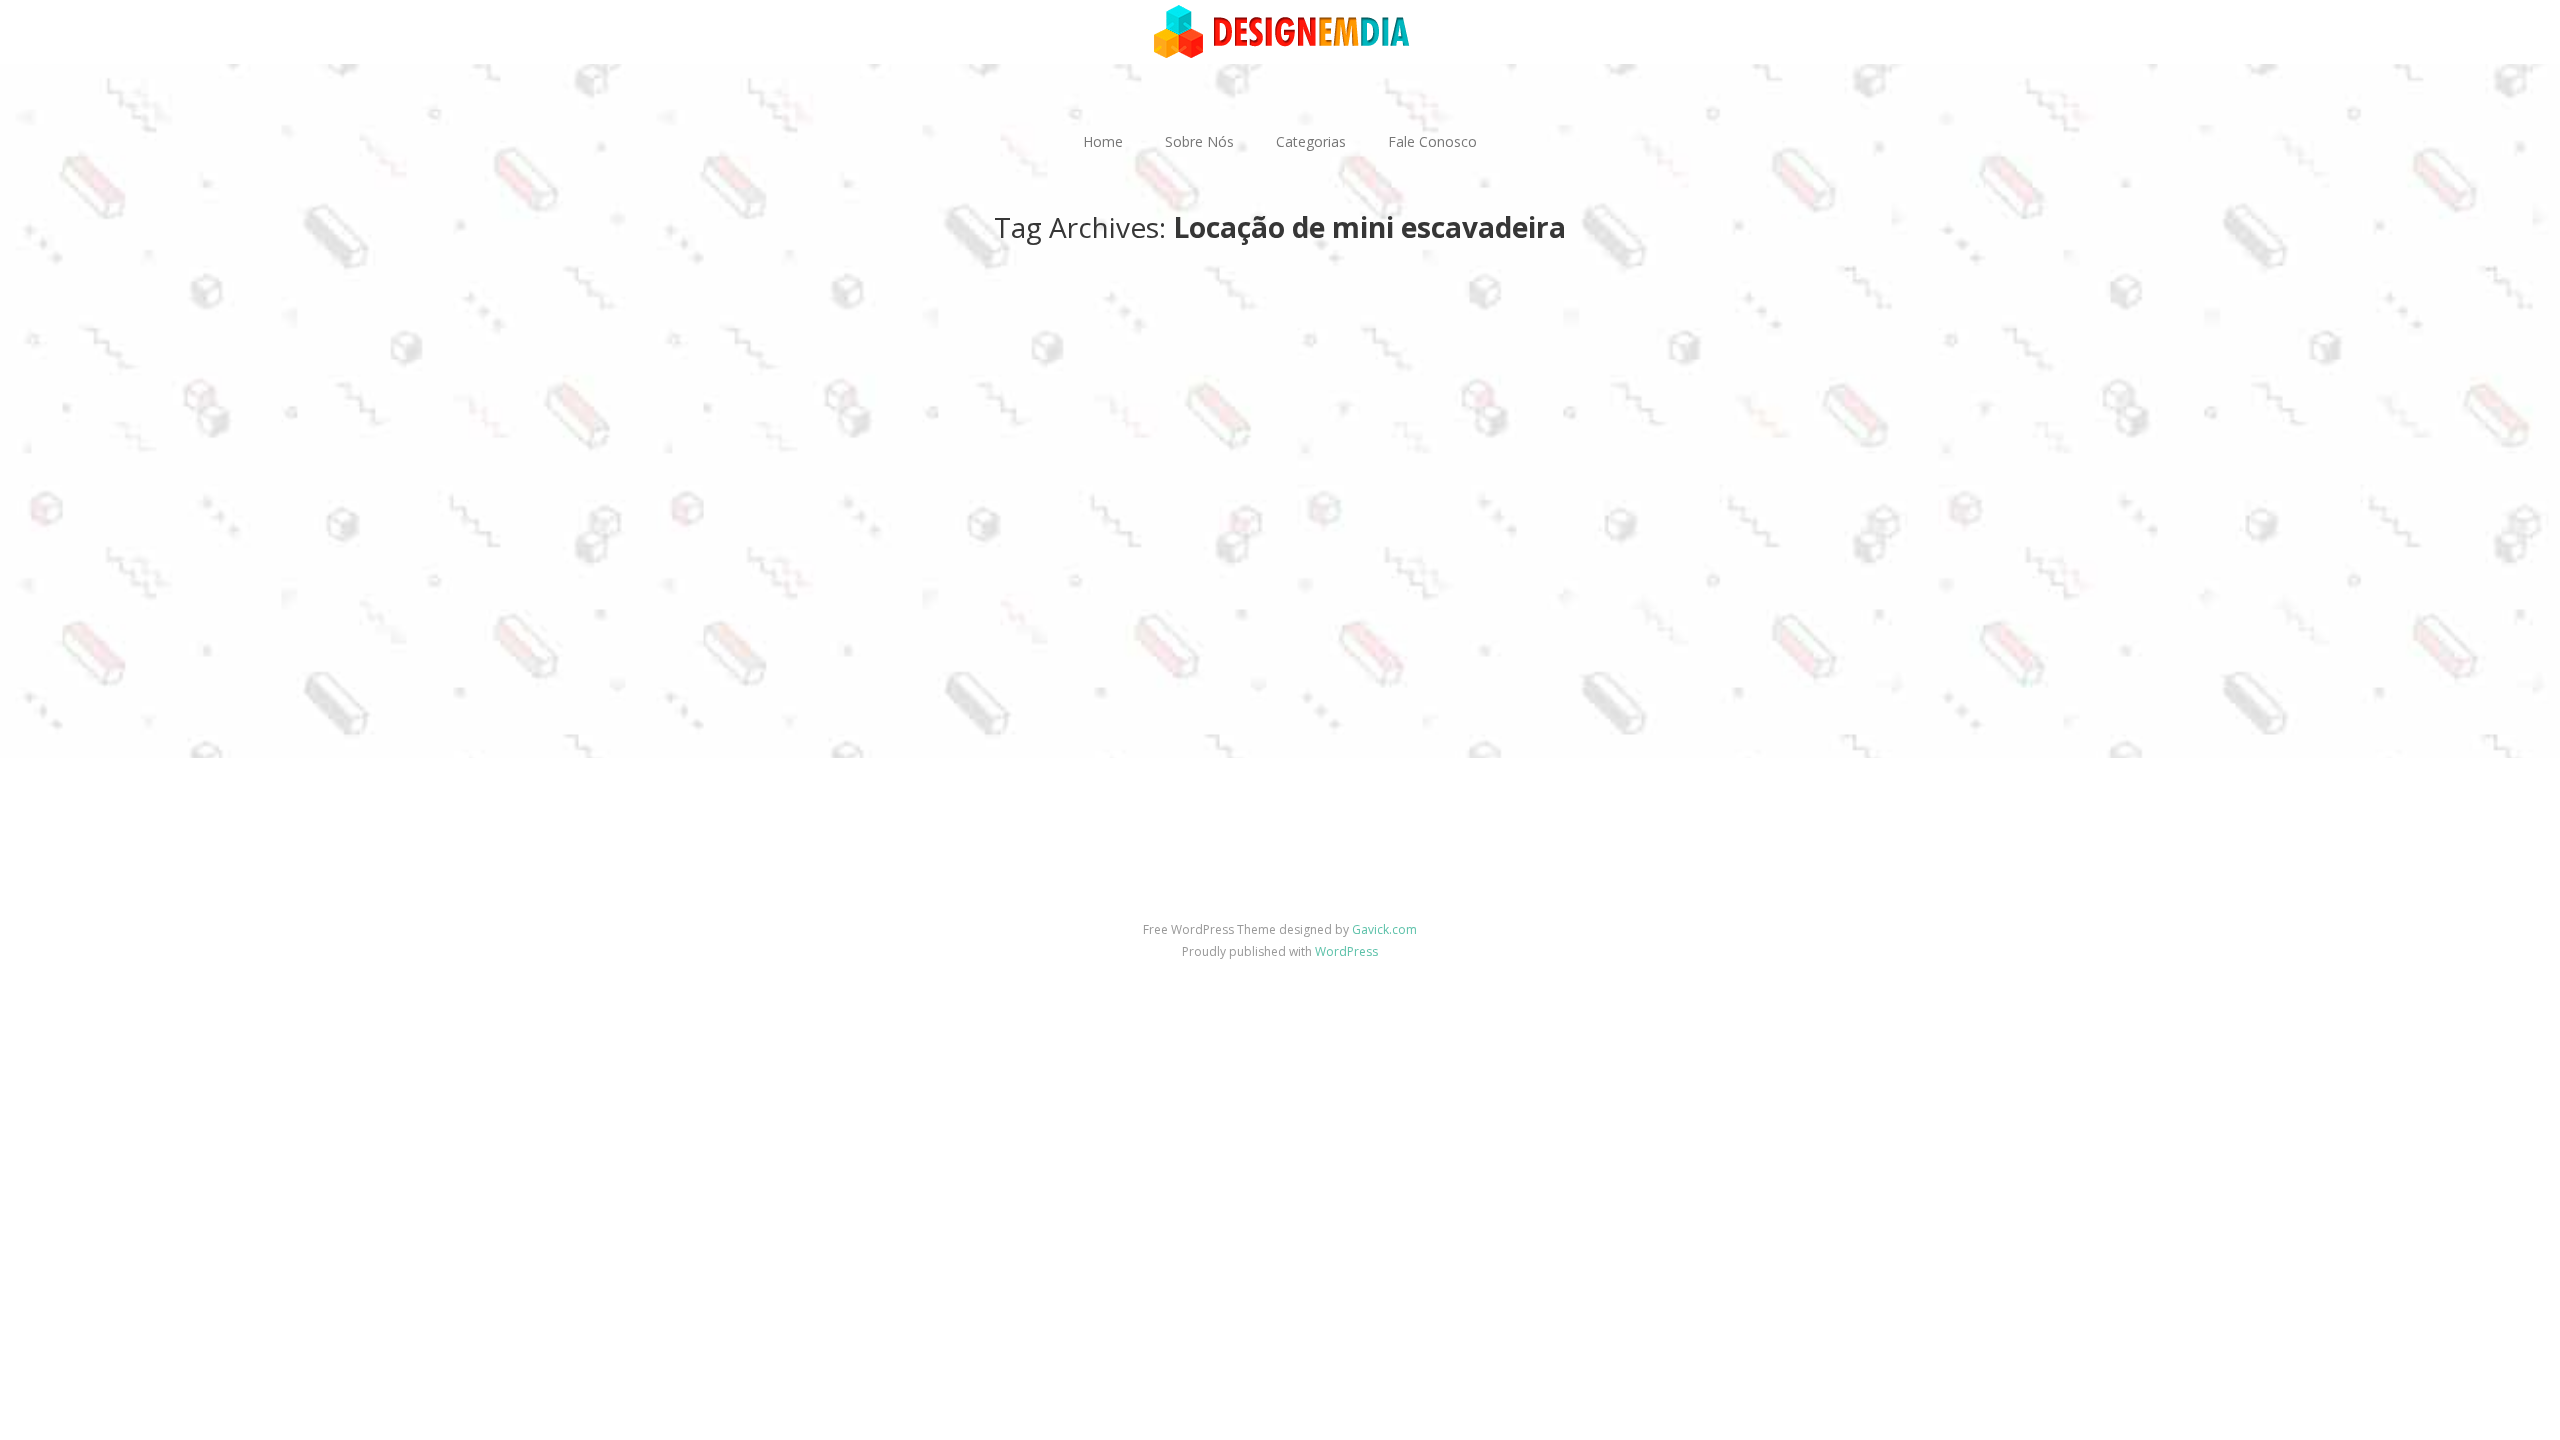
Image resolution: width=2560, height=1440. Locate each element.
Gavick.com (1384, 929)
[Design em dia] (1280, 30)
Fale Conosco (1432, 141)
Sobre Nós (1199, 141)
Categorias (1311, 141)
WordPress (1346, 951)
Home (1103, 141)
